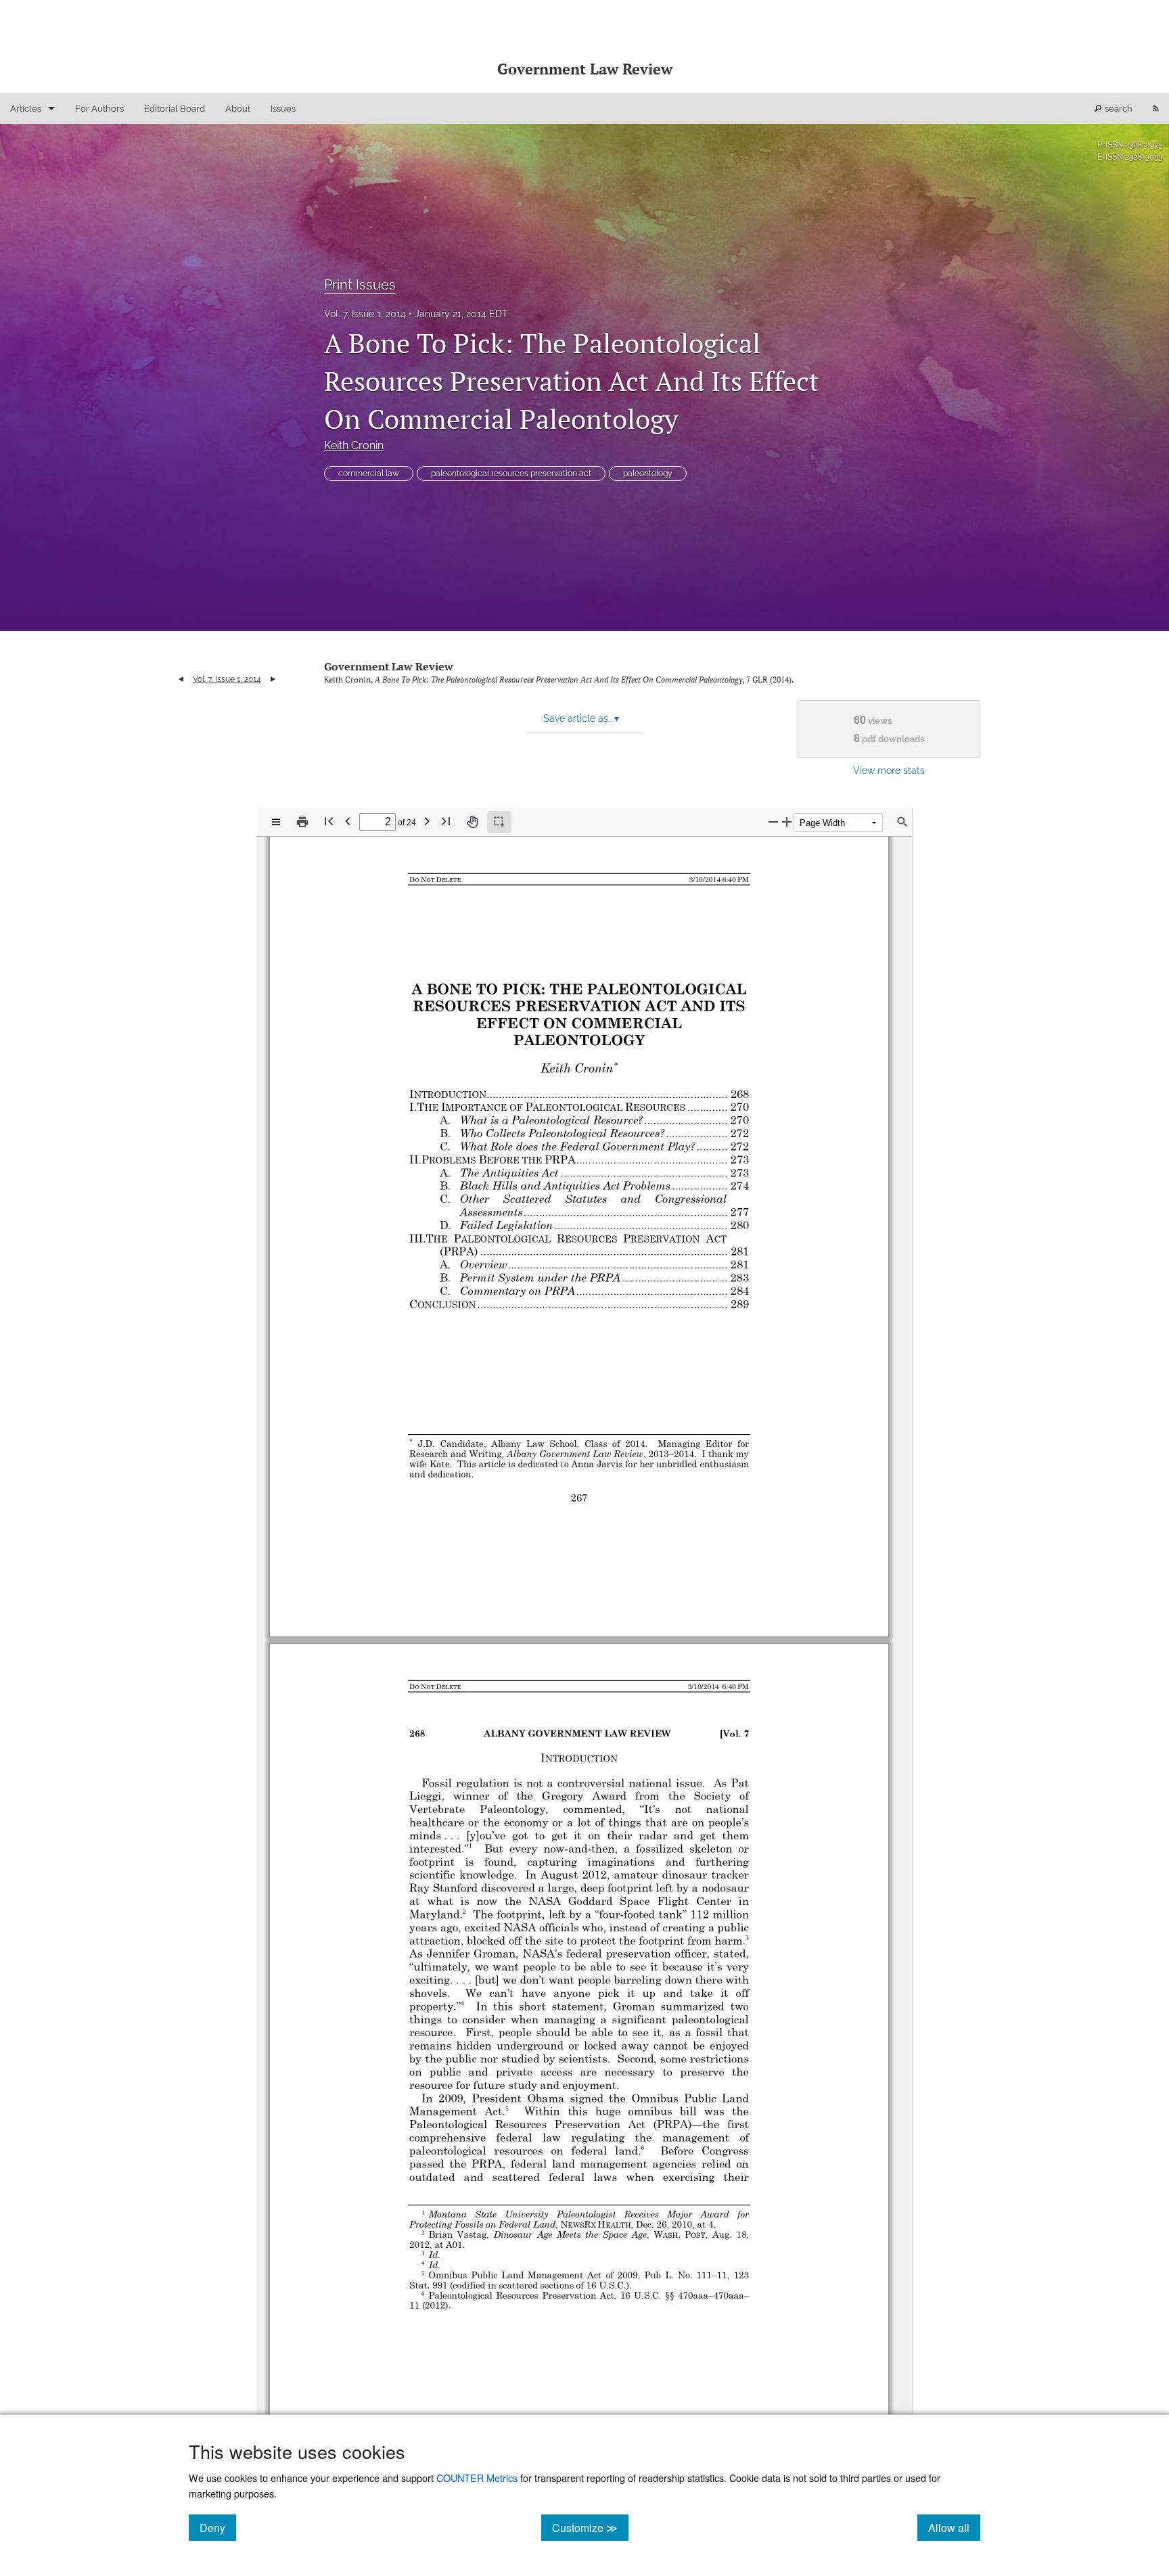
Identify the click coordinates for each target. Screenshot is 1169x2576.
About (238, 109)
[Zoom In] (787, 822)
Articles (26, 109)
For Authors (99, 109)
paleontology (648, 474)
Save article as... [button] (581, 718)
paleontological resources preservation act (511, 474)
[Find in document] (902, 822)
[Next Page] (427, 821)
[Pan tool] (472, 822)
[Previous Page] (348, 821)
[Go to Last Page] (446, 821)
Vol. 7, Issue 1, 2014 (365, 314)
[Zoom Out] (773, 822)
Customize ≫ (590, 2527)
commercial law (369, 474)
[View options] (276, 822)
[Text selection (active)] (499, 822)
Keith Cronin (354, 445)
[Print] (302, 822)
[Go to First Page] (329, 821)
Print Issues (360, 285)
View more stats (889, 770)
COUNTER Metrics (477, 2478)
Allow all (954, 2527)
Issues (283, 109)
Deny (218, 2527)
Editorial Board (175, 109)
